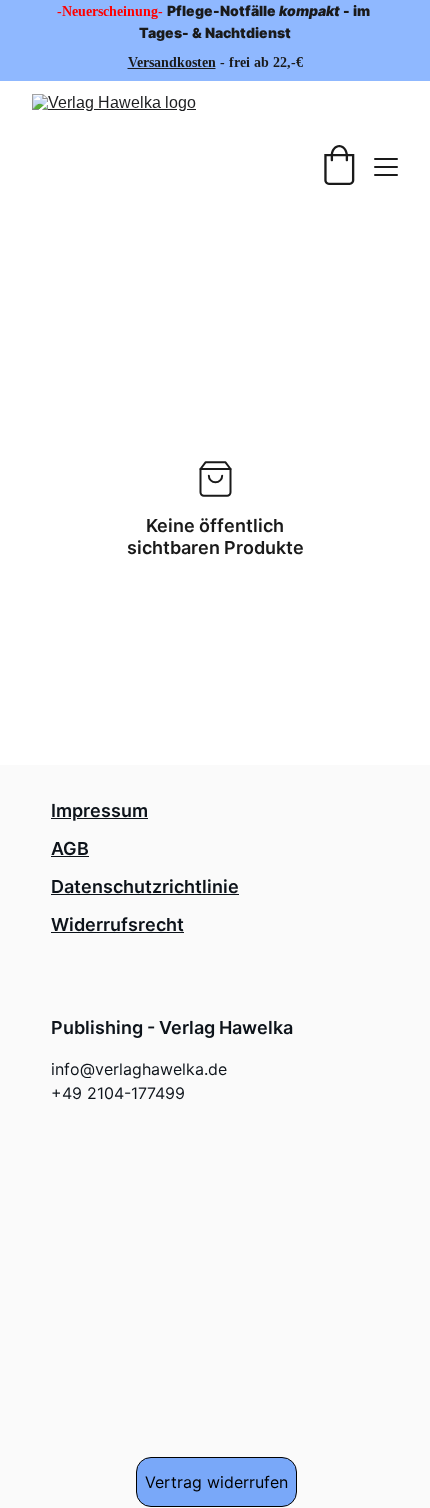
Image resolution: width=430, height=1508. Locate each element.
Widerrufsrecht (117, 924)
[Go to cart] (339, 167)
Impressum (99, 810)
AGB (70, 848)
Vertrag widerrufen (216, 1482)
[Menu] (386, 167)
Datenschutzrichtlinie (145, 886)
